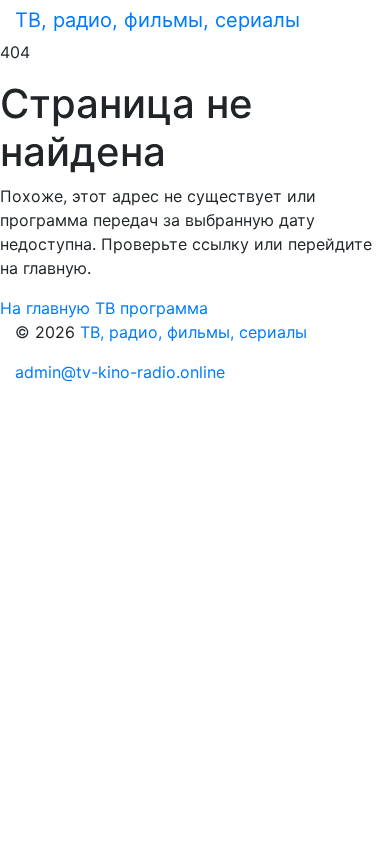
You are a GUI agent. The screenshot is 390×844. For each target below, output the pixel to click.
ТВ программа (151, 308)
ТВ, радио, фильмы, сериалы (157, 20)
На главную (47, 308)
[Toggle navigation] (347, 20)
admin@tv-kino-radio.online (120, 372)
